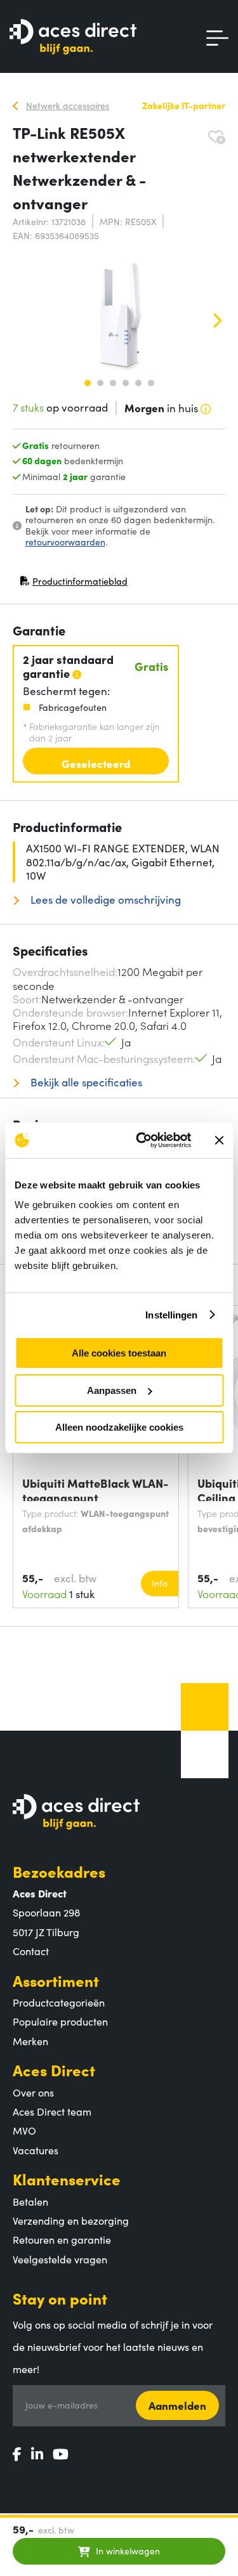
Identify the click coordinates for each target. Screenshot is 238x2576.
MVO (24, 2130)
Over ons (33, 2092)
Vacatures (36, 2150)
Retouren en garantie (62, 2239)
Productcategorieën (59, 2002)
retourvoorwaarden (65, 542)
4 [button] (126, 383)
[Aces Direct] (73, 38)
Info (160, 1583)
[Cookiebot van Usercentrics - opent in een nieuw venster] (142, 1140)
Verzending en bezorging (71, 2220)
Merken (30, 2041)
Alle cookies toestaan (119, 1353)
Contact (31, 1951)
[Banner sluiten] (219, 1140)
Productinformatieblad (74, 584)
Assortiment (56, 1980)
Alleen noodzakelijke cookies (119, 1427)
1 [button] (88, 383)
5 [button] (138, 383)
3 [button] (113, 383)
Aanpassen (112, 1390)
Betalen (30, 2201)
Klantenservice (67, 2179)
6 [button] (151, 383)
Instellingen (171, 1315)
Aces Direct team (52, 2111)
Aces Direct (54, 2070)
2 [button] (100, 383)
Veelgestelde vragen (60, 2259)
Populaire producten (60, 2021)
